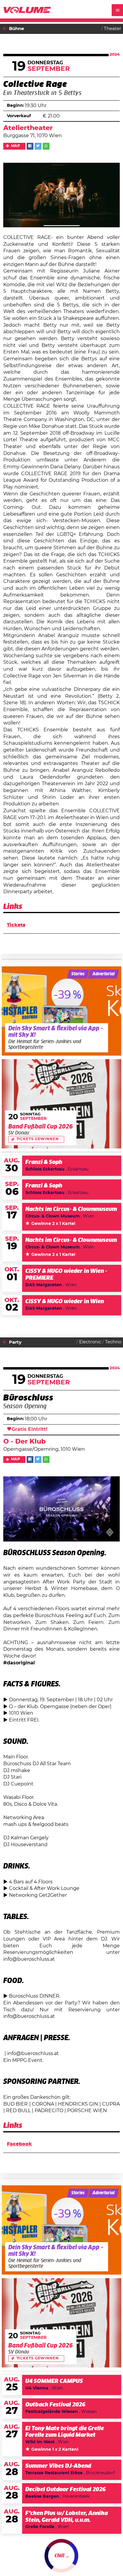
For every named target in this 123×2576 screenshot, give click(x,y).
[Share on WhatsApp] (46, 146)
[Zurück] (5, 29)
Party (15, 1342)
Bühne (16, 29)
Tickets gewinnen (38, 1139)
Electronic (90, 1342)
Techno (113, 1342)
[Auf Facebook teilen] (30, 146)
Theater (113, 29)
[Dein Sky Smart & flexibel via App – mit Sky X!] (62, 1011)
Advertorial (104, 974)
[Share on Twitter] (38, 146)
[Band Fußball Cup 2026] (62, 1104)
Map (16, 146)
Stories (78, 974)
